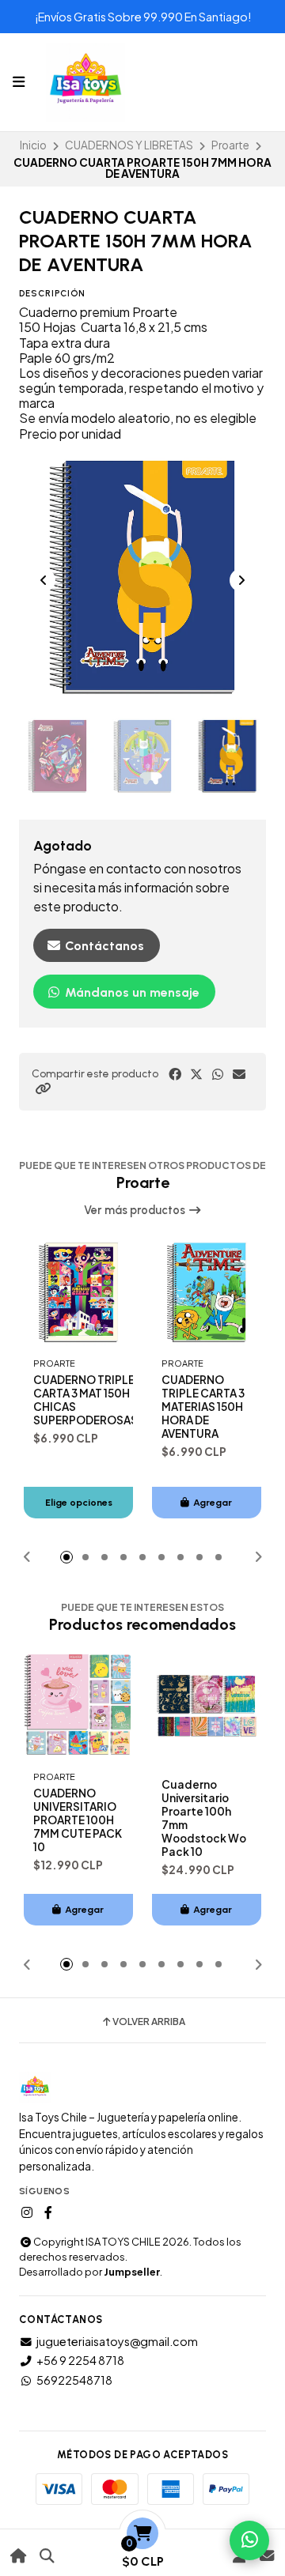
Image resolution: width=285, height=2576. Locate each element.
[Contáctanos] (266, 2556)
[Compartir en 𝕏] (196, 1074)
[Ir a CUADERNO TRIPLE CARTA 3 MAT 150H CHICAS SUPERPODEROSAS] (78, 1292)
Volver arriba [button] (149, 2022)
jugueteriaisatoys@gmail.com (117, 2341)
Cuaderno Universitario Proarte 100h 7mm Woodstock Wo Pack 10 (204, 1818)
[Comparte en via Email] (239, 1074)
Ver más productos (136, 1210)
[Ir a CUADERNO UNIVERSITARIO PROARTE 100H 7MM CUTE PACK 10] (78, 1706)
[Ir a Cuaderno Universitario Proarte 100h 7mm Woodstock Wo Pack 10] (207, 1706)
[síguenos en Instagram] (27, 2212)
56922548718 (74, 2380)
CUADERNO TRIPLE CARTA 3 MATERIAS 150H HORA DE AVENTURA (203, 1407)
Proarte (230, 145)
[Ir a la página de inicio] (19, 2556)
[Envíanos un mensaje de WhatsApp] (249, 2540)
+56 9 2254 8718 (80, 2360)
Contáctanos (103, 946)
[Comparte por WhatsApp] (218, 1074)
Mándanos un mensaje (131, 992)
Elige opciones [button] (79, 1502)
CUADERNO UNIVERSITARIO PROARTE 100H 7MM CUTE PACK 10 (78, 1820)
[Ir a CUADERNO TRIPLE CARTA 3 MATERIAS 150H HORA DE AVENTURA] (207, 1292)
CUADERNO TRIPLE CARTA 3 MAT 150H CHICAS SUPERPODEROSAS (85, 1400)
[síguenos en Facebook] (48, 2212)
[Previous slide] (44, 580)
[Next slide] (241, 580)
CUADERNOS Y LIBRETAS (129, 145)
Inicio (33, 145)
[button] (43, 1088)
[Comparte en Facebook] (175, 1074)
